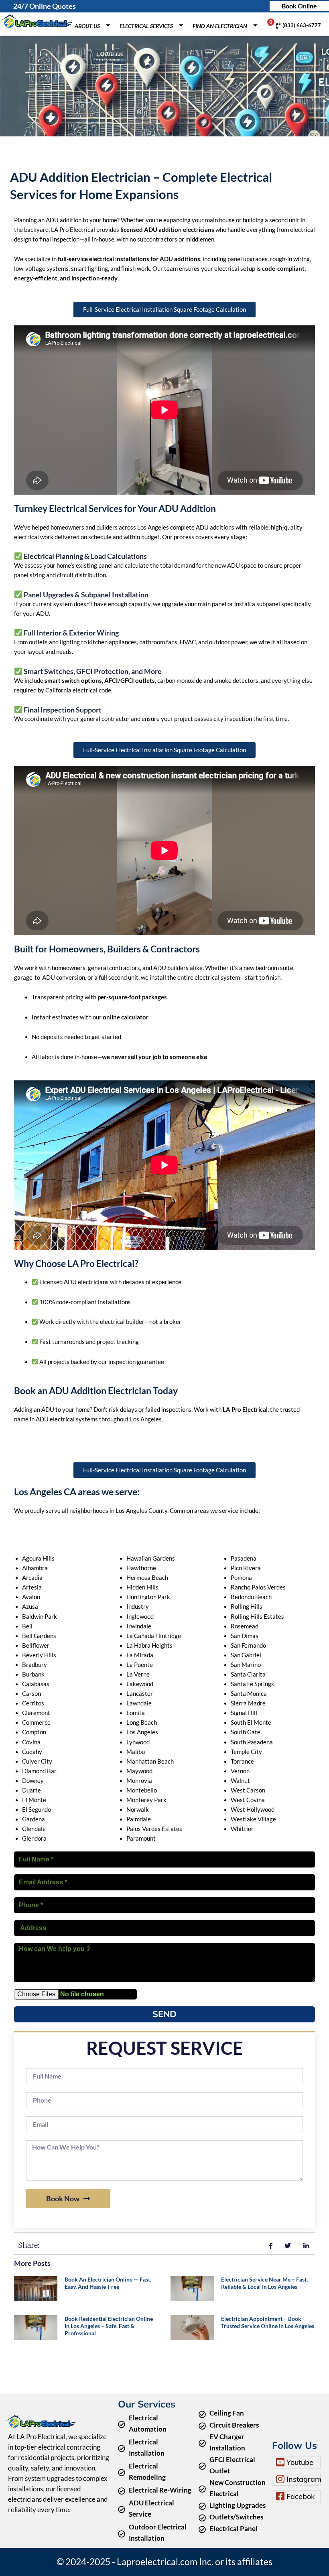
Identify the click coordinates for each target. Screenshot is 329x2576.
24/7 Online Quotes (45, 6)
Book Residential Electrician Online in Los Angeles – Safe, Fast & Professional (109, 2326)
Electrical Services (146, 26)
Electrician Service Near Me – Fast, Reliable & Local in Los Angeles (264, 2283)
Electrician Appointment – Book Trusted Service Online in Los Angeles (268, 2322)
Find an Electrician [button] (220, 26)
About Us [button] (87, 26)
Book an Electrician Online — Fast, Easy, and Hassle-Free (108, 2283)
